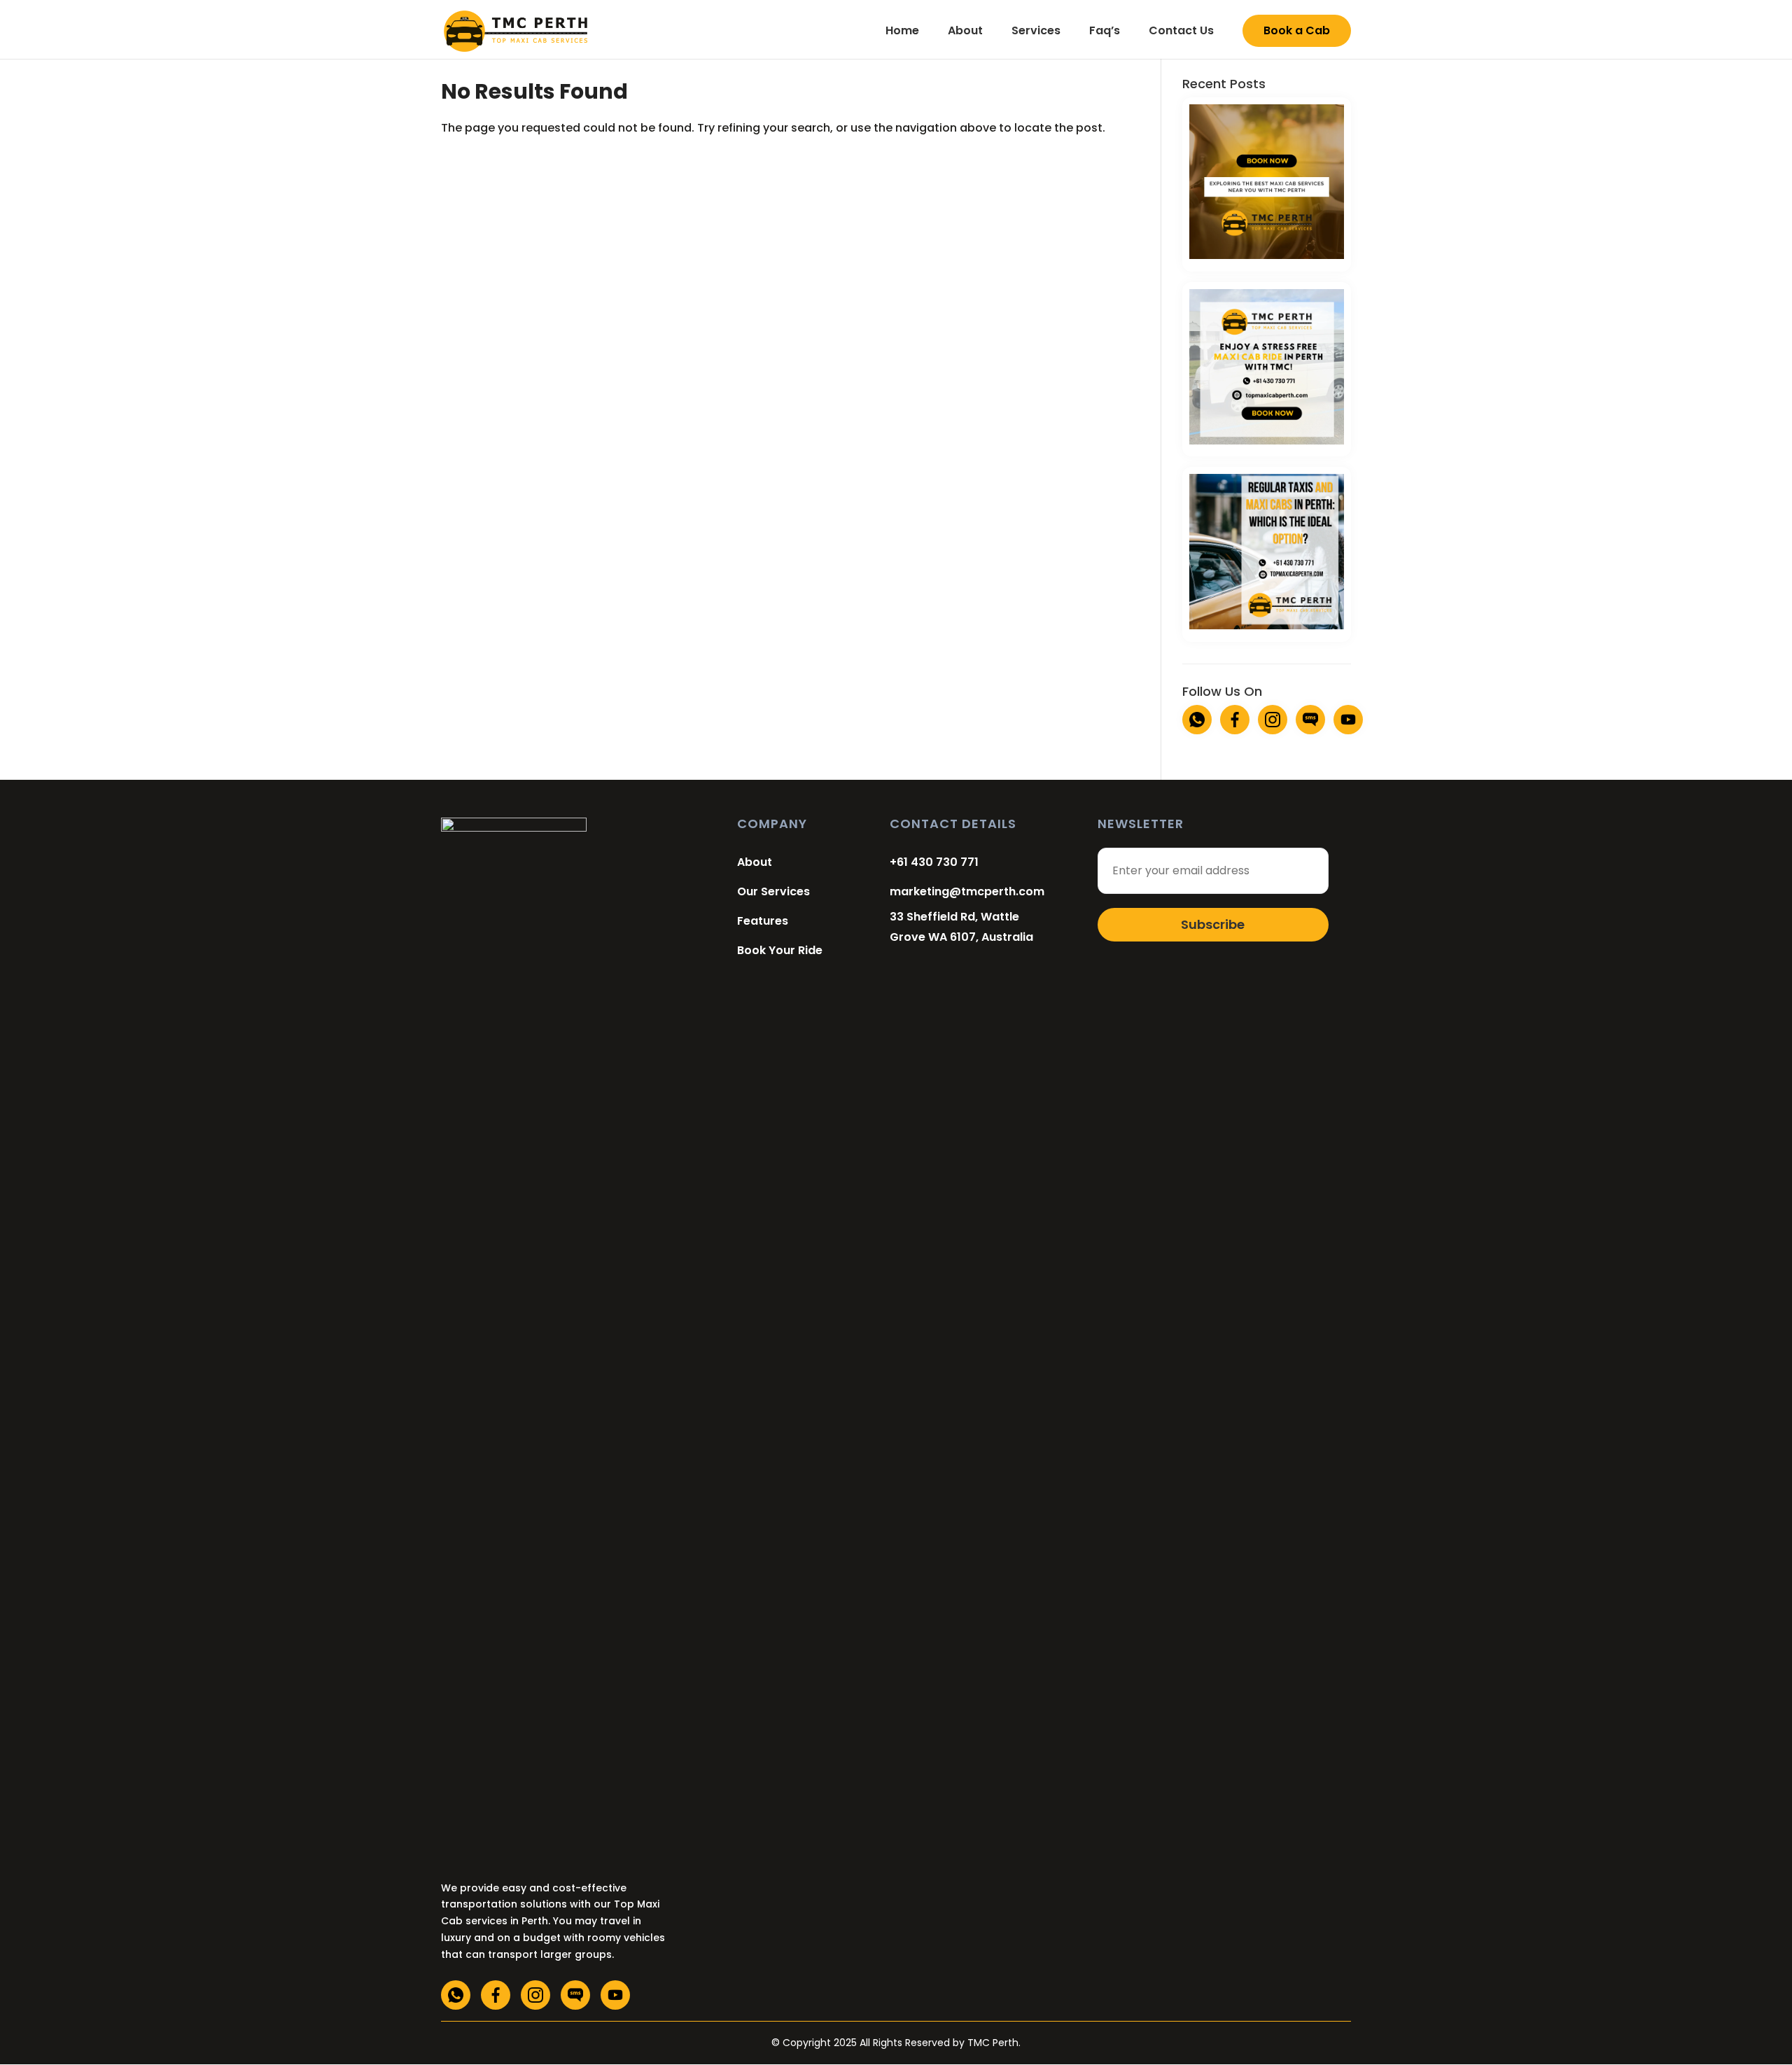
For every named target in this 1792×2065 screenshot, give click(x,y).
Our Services (773, 891)
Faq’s (1105, 31)
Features (763, 921)
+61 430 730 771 (934, 862)
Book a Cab (1297, 30)
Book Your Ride (780, 950)
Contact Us (1181, 31)
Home (902, 31)
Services (1036, 31)
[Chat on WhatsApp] (1197, 720)
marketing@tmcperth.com (967, 891)
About (965, 31)
